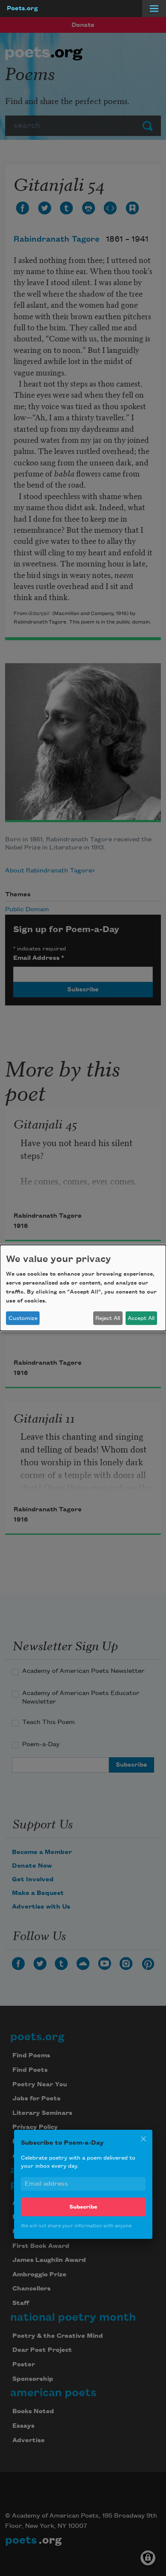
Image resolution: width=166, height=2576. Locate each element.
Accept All (141, 1318)
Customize (23, 1318)
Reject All (108, 1318)
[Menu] (154, 9)
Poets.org (22, 9)
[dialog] (83, 1288)
